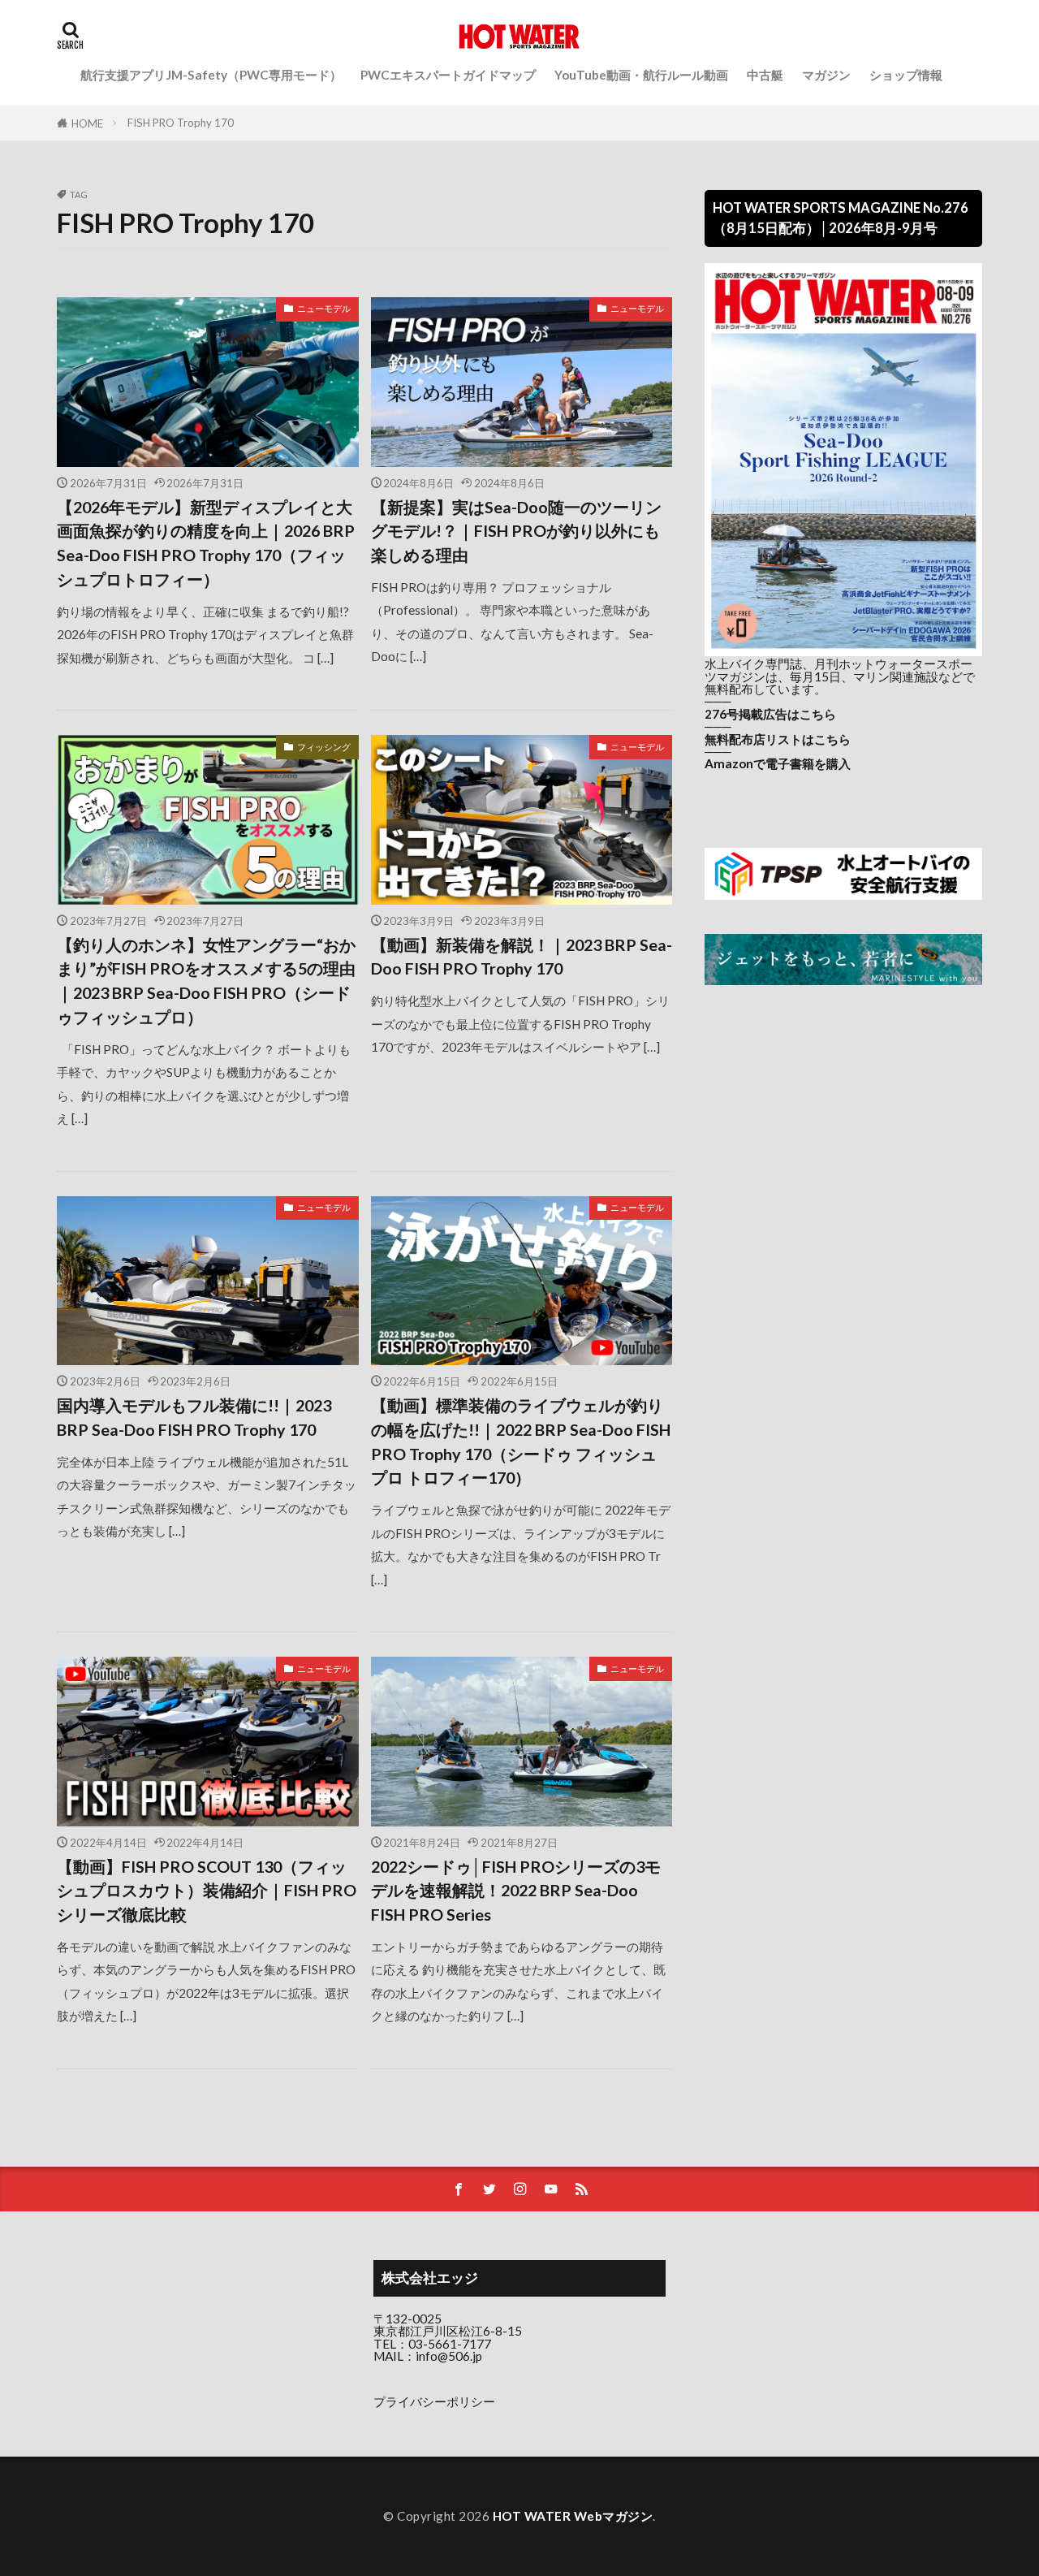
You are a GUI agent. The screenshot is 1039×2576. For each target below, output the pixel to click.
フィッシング (324, 747)
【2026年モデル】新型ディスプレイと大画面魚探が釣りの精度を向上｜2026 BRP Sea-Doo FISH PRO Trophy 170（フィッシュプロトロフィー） (206, 543)
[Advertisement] (843, 1131)
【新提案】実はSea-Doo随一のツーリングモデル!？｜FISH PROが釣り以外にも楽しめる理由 (516, 531)
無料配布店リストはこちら (778, 739)
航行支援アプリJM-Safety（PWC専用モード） (211, 75)
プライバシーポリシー (434, 2401)
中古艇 (765, 75)
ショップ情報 (906, 75)
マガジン (826, 75)
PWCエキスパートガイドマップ (448, 75)
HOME (87, 123)
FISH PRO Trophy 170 (181, 123)
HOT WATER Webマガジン (573, 2516)
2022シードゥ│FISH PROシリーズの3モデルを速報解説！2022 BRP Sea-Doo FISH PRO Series (516, 1890)
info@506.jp (449, 2356)
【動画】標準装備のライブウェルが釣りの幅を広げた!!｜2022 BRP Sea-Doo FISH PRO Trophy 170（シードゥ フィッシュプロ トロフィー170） (521, 1441)
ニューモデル (324, 308)
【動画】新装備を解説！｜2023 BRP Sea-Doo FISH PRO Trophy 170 (522, 957)
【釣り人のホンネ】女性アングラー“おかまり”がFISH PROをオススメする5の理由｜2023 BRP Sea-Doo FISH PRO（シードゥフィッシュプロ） (206, 981)
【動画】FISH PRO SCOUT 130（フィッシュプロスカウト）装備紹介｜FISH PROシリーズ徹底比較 (207, 1890)
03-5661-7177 (450, 2344)
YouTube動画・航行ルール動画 (641, 75)
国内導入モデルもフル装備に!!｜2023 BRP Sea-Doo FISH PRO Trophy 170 (194, 1417)
